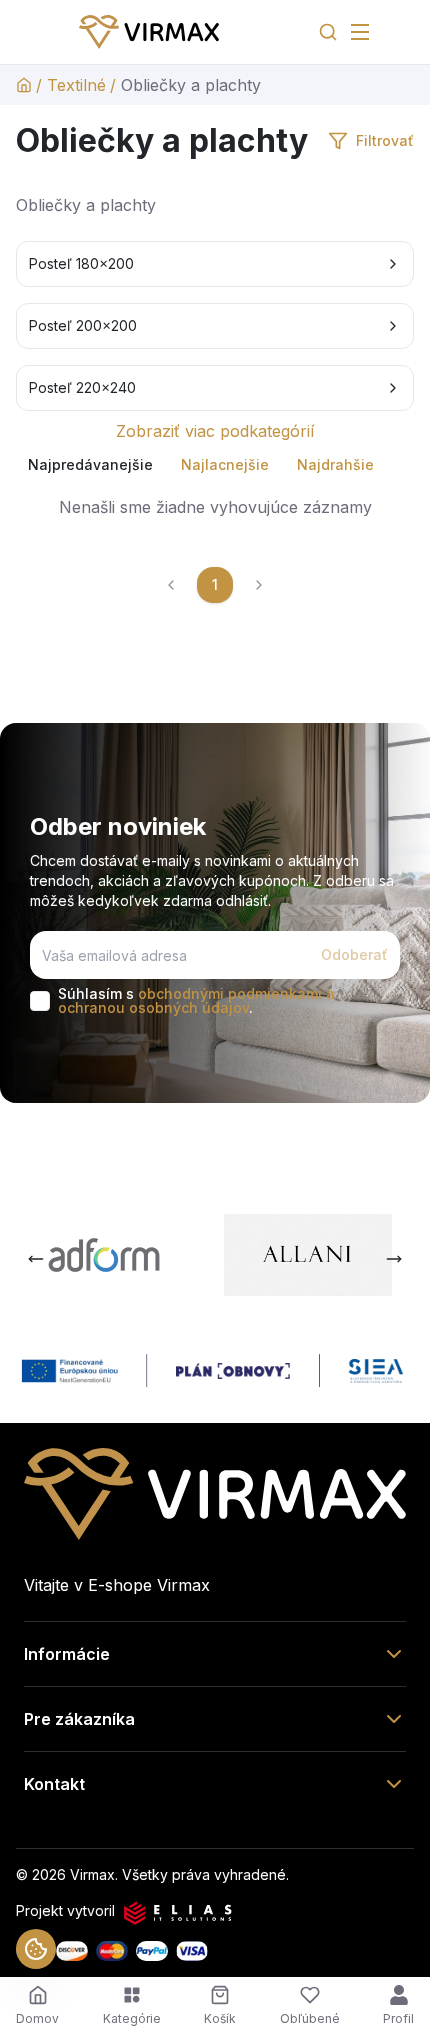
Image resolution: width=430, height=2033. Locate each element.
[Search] (328, 32)
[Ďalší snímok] (394, 1259)
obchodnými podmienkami (230, 993)
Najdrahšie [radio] (335, 464)
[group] (215, 465)
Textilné (76, 85)
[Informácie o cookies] (36, 1949)
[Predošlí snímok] (36, 1259)
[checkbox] (40, 1001)
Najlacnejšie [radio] (225, 464)
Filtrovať (385, 140)
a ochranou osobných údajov (196, 1000)
